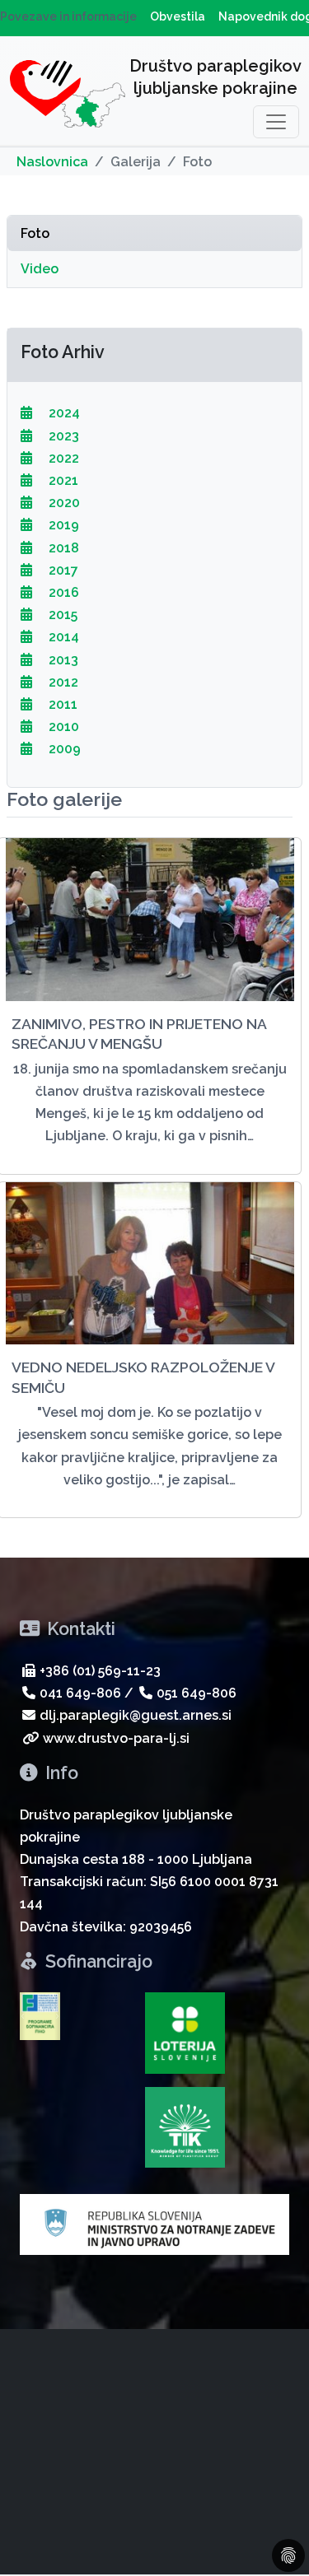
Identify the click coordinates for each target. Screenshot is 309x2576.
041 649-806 (80, 1693)
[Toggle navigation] (276, 122)
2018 (62, 548)
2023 (62, 436)
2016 (62, 592)
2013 (62, 660)
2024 (63, 413)
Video (40, 269)
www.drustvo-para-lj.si (116, 1738)
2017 (62, 570)
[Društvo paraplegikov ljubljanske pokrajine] (68, 97)
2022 (62, 458)
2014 (62, 637)
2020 (63, 503)
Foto (35, 233)
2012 (62, 682)
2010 (62, 727)
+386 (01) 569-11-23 (100, 1671)
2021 (62, 480)
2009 (63, 749)
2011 (61, 704)
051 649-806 (197, 1693)
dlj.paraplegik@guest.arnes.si (136, 1715)
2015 (61, 615)
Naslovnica (52, 162)
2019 (62, 525)
